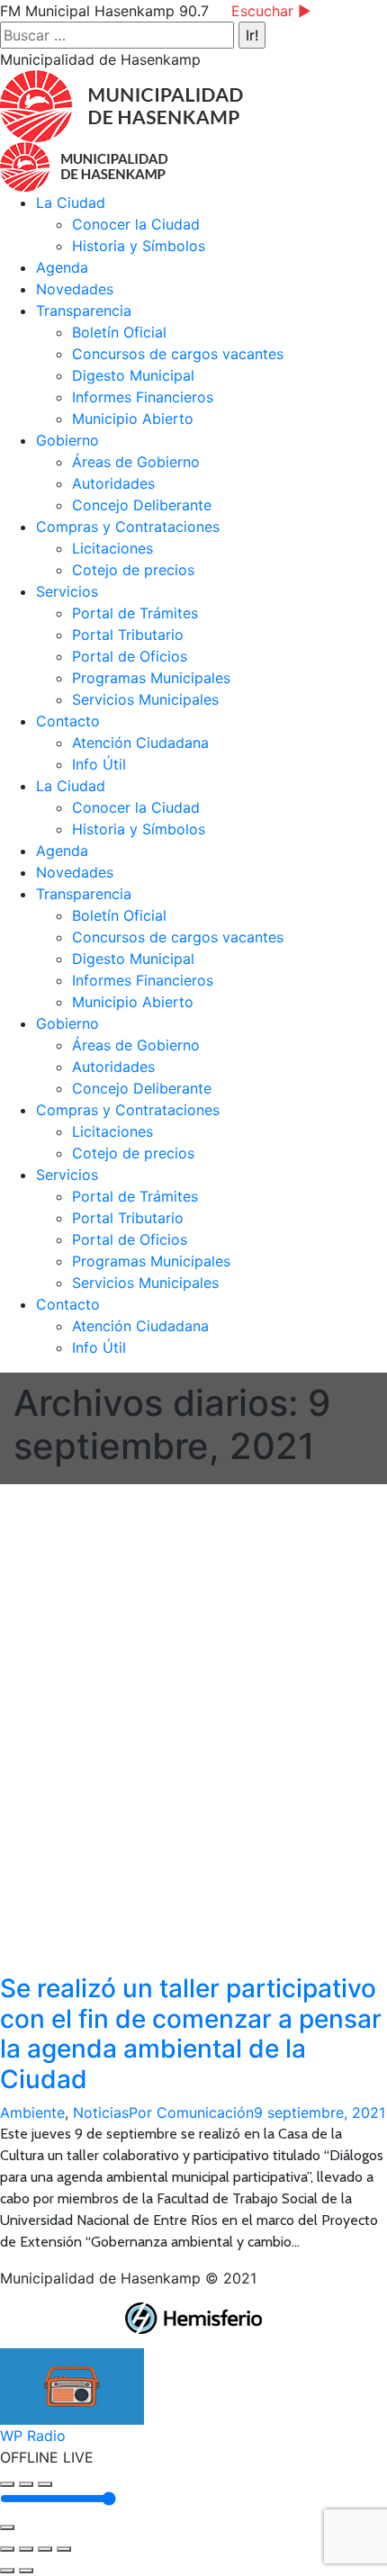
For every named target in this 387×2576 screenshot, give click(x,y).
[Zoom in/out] (64, 2549)
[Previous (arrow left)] (7, 2571)
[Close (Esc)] (7, 2549)
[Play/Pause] (26, 2484)
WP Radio (33, 2436)
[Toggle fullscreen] (45, 2549)
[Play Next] (45, 2484)
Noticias (101, 2112)
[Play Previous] (7, 2484)
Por (191, 2112)
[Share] (26, 2549)
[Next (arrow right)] (26, 2571)
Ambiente (32, 2112)
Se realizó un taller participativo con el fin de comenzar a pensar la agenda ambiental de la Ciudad (191, 2034)
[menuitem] (71, 203)
